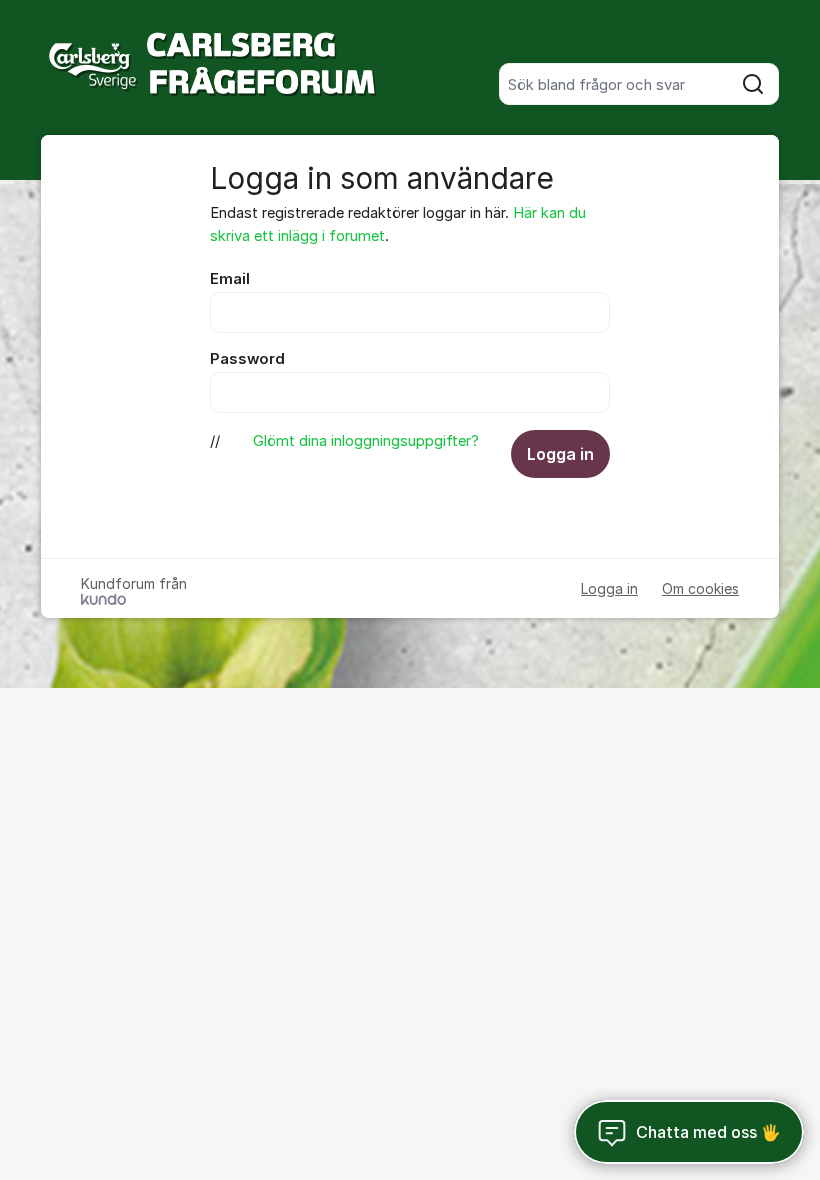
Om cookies (700, 588)
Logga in (560, 454)
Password (247, 359)
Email (230, 279)
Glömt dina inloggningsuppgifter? (366, 441)
